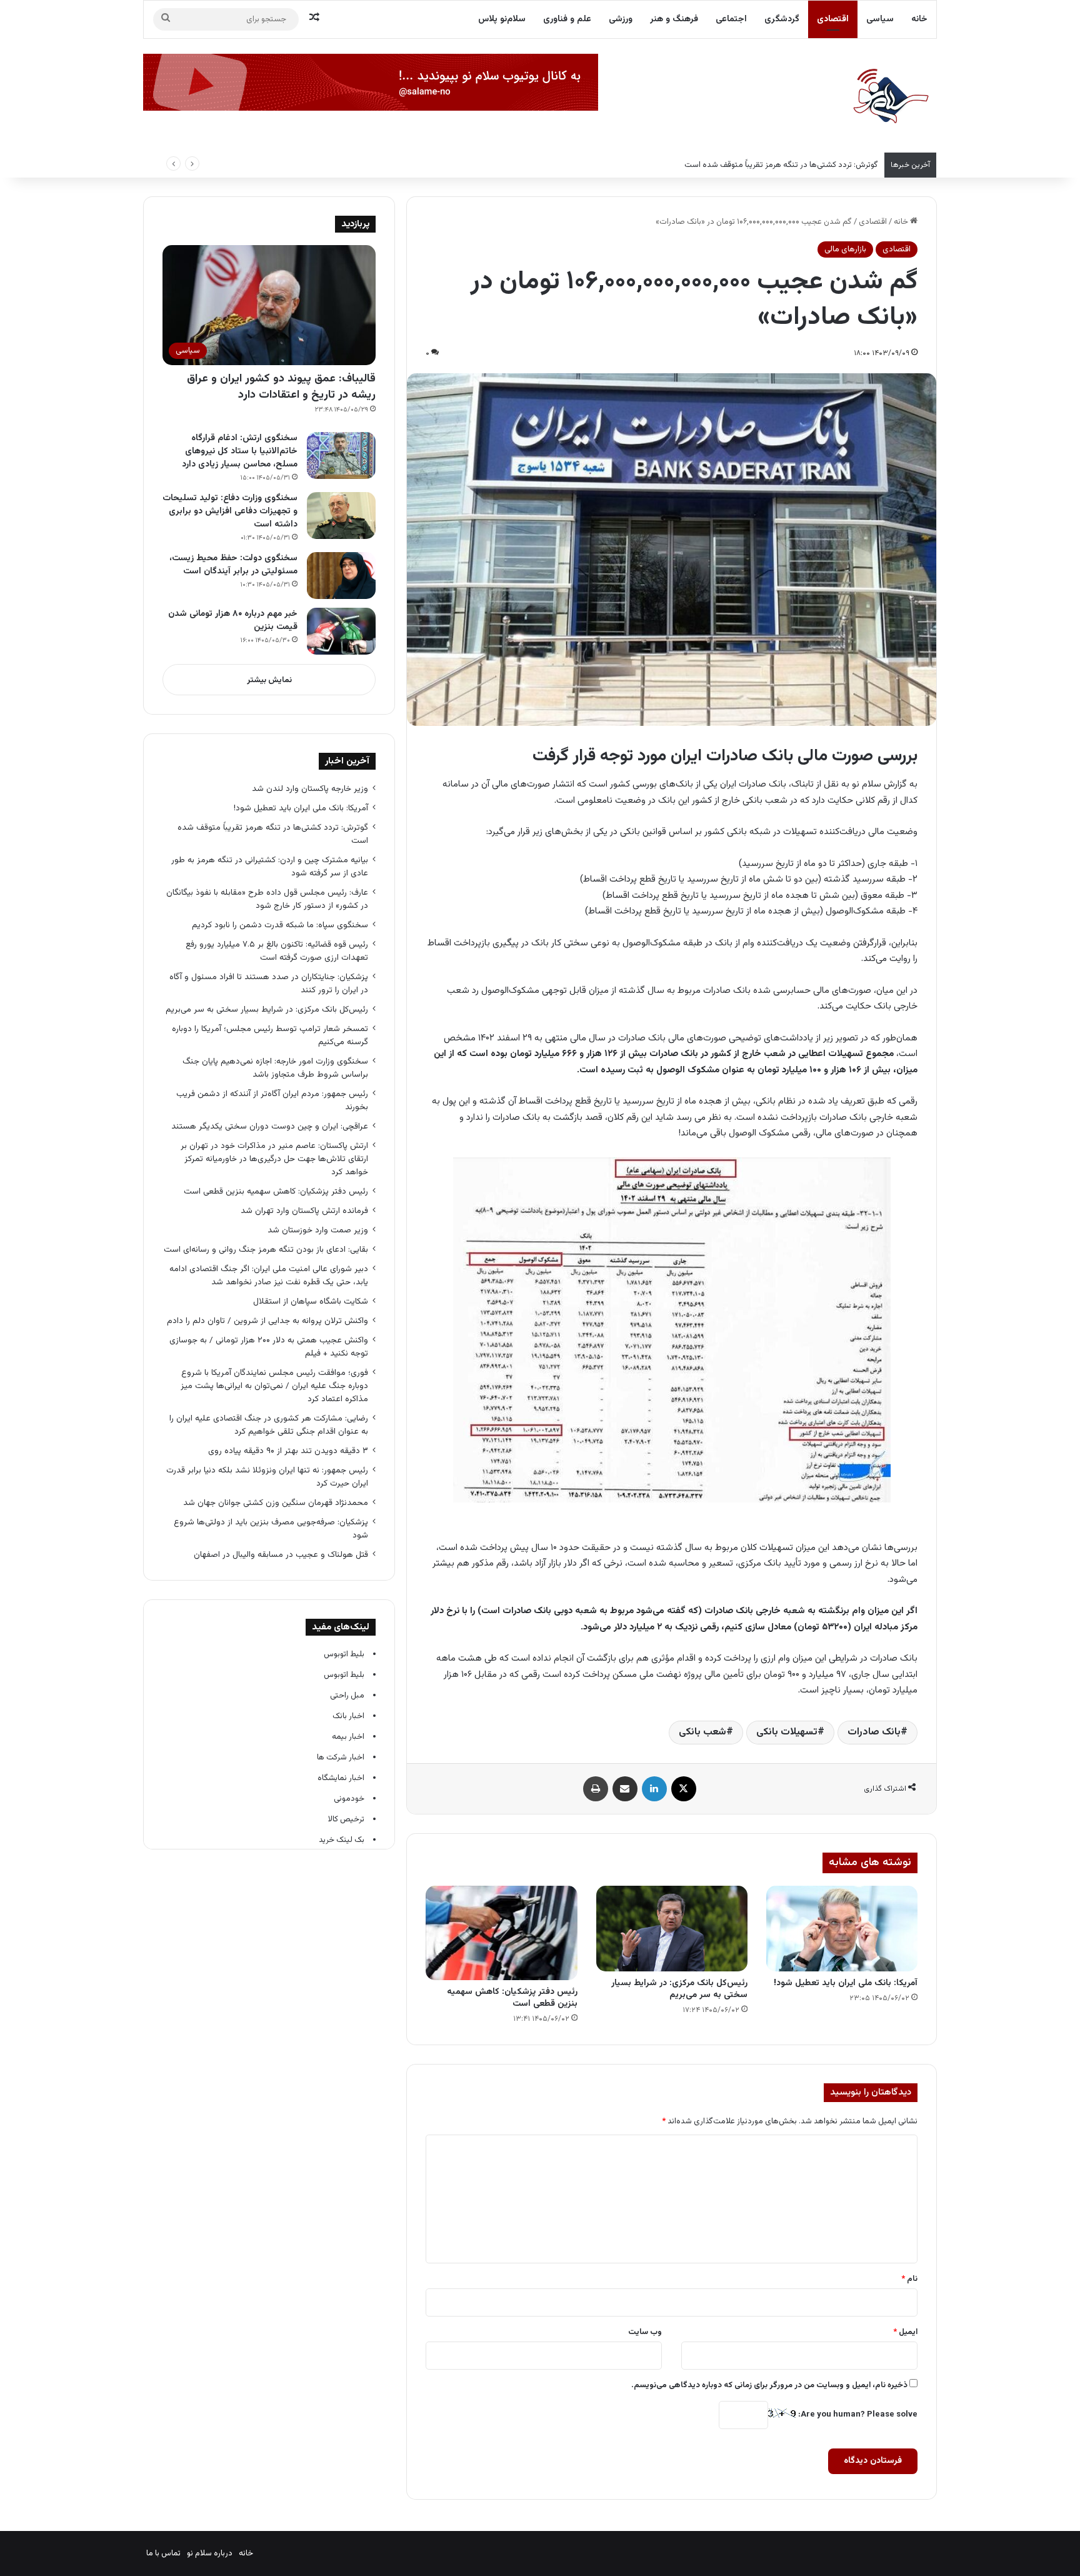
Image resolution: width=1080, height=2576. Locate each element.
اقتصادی (833, 19)
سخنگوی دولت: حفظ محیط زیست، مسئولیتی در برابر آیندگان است (233, 565)
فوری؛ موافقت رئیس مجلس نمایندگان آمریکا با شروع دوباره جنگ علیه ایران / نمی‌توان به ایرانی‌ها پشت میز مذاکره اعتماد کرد (274, 1386)
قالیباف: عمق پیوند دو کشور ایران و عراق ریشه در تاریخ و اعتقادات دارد (281, 387)
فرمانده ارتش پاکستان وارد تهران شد (304, 1211)
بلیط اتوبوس (344, 1654)
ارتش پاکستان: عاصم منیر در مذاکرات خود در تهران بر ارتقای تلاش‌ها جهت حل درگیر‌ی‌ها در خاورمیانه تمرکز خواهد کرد (274, 1159)
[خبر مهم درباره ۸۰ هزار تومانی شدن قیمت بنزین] (341, 631)
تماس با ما (163, 2553)
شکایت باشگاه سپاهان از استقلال (311, 1301)
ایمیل (905, 2332)
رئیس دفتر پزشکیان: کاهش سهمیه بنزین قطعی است (512, 1998)
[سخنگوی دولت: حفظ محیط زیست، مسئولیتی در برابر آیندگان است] (341, 576)
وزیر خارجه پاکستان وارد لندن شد (310, 789)
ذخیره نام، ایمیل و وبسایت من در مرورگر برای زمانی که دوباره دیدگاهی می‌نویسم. (769, 2385)
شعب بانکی (702, 1732)
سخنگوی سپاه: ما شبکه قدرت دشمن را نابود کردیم (280, 925)
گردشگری (782, 19)
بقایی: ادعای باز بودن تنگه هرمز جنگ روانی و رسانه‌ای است (266, 1250)
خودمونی (349, 1799)
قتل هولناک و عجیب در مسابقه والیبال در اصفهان (281, 1555)
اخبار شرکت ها (341, 1758)
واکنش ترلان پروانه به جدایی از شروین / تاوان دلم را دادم (267, 1321)
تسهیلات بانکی (787, 1732)
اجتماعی (731, 19)
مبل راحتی (347, 1696)
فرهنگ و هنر (674, 19)
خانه (919, 19)
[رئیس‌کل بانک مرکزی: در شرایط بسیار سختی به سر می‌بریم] (672, 1929)
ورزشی (621, 19)
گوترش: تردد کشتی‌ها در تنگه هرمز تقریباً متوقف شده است (781, 165)
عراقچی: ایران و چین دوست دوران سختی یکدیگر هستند (270, 1126)
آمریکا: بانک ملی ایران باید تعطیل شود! (846, 1983)
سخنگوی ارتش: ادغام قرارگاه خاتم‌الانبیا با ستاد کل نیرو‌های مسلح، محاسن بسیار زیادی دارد (240, 451)
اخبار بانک (348, 1716)
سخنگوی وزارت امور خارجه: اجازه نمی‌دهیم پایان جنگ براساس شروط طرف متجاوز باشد (275, 1068)
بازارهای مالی (845, 249)
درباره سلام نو (210, 2553)
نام (909, 2279)
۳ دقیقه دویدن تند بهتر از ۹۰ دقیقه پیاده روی (288, 1451)
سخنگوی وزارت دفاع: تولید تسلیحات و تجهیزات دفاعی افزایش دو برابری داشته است (230, 511)
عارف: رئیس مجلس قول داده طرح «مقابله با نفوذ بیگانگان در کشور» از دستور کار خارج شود (267, 899)
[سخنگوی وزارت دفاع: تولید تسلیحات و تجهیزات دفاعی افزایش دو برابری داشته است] (341, 516)
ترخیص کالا (346, 1819)
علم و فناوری (567, 19)
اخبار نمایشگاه (341, 1778)
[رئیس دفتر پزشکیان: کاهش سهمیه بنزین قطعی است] (501, 1933)
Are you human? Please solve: (857, 2415)
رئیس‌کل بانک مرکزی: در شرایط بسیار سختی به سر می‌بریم (679, 1989)
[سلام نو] (890, 97)
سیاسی (880, 19)
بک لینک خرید (342, 1840)
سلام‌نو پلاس (502, 19)
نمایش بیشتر (269, 680)
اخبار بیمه (348, 1737)
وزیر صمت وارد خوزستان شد (318, 1230)
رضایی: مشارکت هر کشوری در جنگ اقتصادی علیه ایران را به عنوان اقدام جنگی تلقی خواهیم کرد (269, 1425)
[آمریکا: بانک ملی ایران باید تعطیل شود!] (842, 1929)
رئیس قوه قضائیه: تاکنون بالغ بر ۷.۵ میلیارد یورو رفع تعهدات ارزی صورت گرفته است (277, 951)
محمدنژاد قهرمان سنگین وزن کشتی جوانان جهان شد (276, 1503)
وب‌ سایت (645, 2332)
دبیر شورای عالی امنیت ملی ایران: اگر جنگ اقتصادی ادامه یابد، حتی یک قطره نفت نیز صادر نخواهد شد (269, 1275)
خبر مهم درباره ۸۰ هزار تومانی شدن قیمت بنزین (233, 621)
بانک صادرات (874, 1732)
